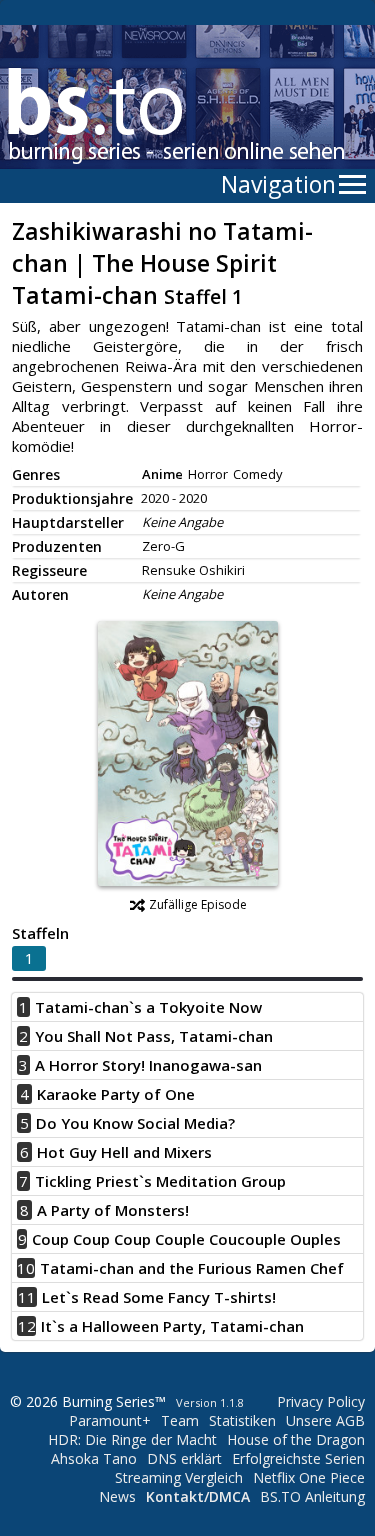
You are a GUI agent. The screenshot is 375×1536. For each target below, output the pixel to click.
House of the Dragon (296, 1439)
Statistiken (242, 1420)
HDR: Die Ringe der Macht (132, 1439)
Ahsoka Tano (94, 1458)
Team (180, 1420)
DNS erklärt (184, 1458)
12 (27, 1326)
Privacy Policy (321, 1401)
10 (26, 1268)
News (117, 1496)
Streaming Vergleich (179, 1477)
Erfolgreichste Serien (298, 1458)
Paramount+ (110, 1420)
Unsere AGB (325, 1420)
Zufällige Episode (198, 904)
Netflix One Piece (309, 1477)
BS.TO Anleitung (312, 1496)
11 (27, 1297)
